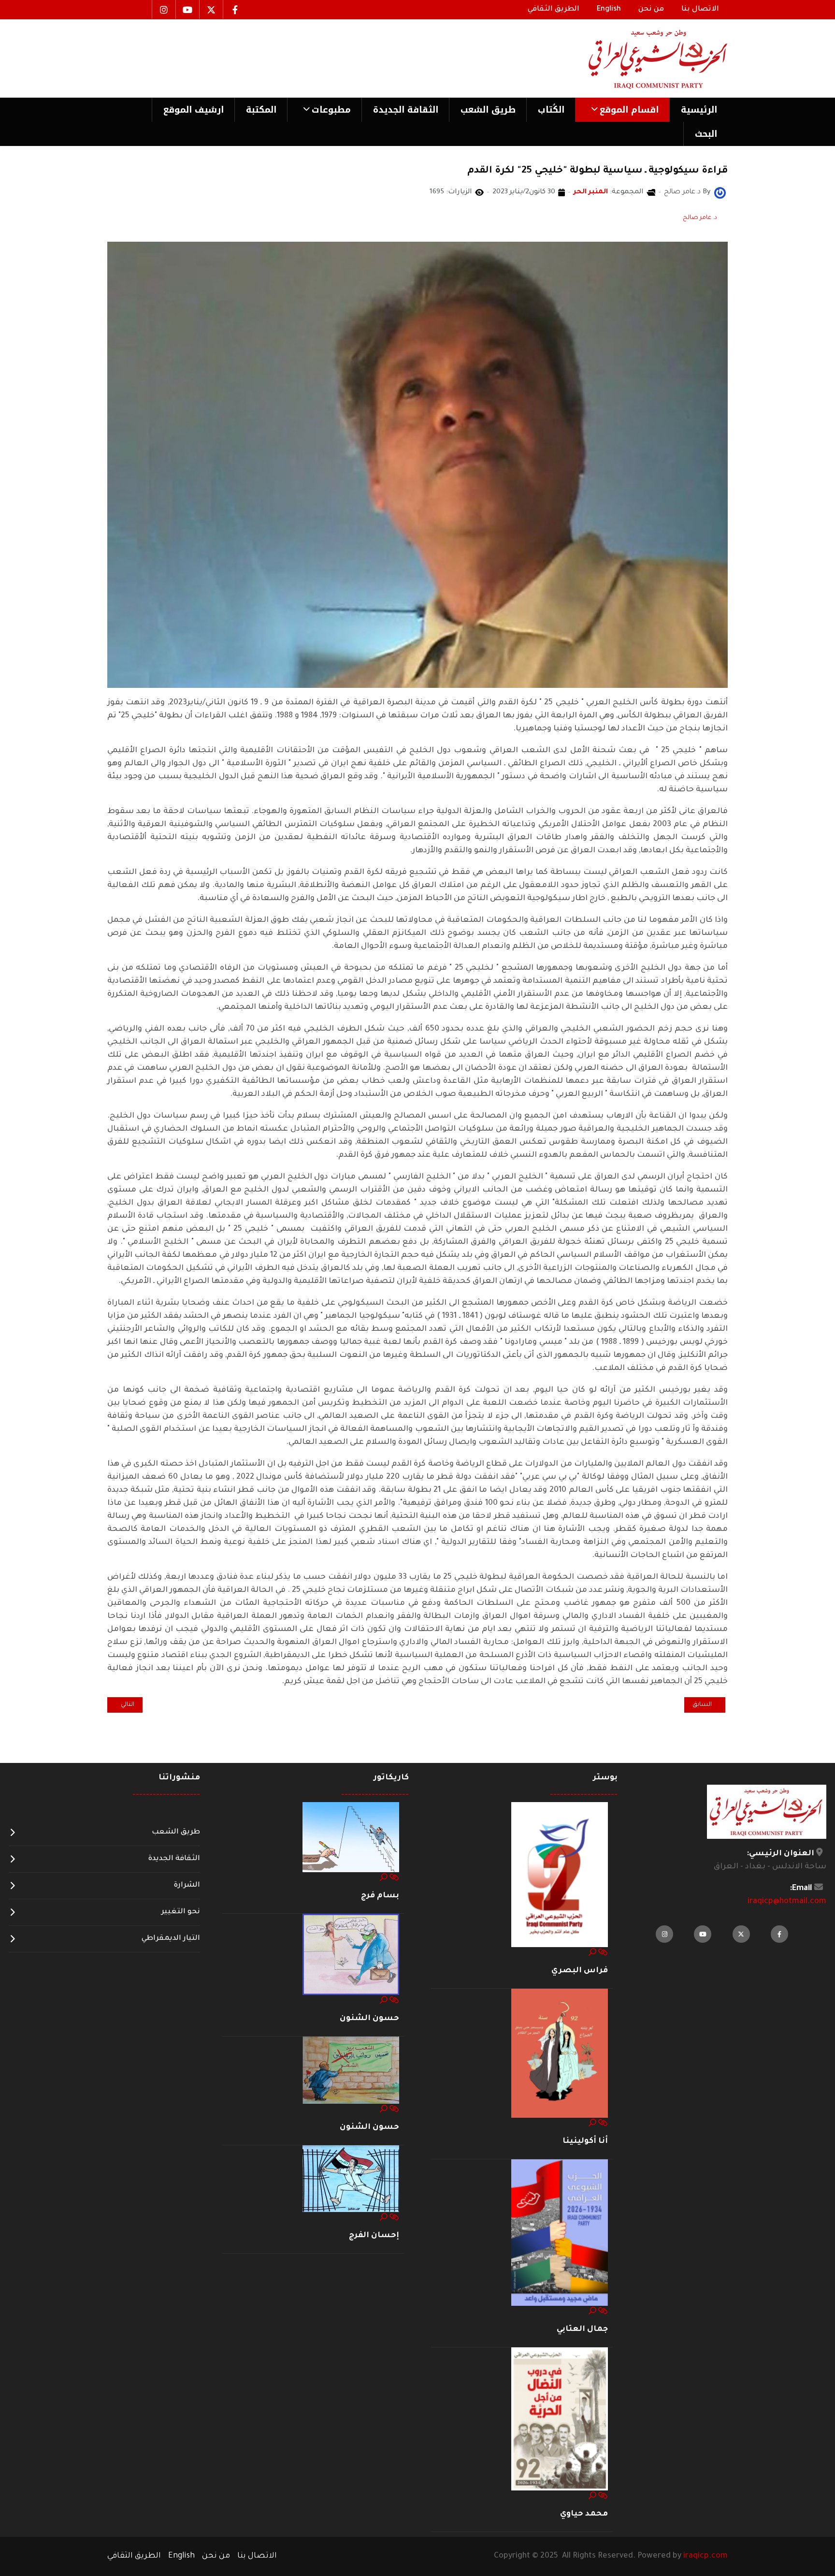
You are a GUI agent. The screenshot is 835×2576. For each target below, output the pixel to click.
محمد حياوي (584, 2514)
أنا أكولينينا (585, 2141)
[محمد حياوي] (560, 2419)
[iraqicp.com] (644, 58)
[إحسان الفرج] (351, 2179)
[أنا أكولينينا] (560, 2054)
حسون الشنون (369, 2019)
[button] (622, 110)
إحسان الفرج (374, 2236)
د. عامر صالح (700, 218)
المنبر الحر (591, 192)
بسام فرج (380, 1896)
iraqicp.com (705, 2556)
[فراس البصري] (560, 1875)
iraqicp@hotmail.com (787, 1902)
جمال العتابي (582, 2329)
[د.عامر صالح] (720, 193)
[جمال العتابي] (560, 2233)
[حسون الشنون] (351, 1955)
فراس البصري (580, 1971)
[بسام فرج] (351, 1837)
